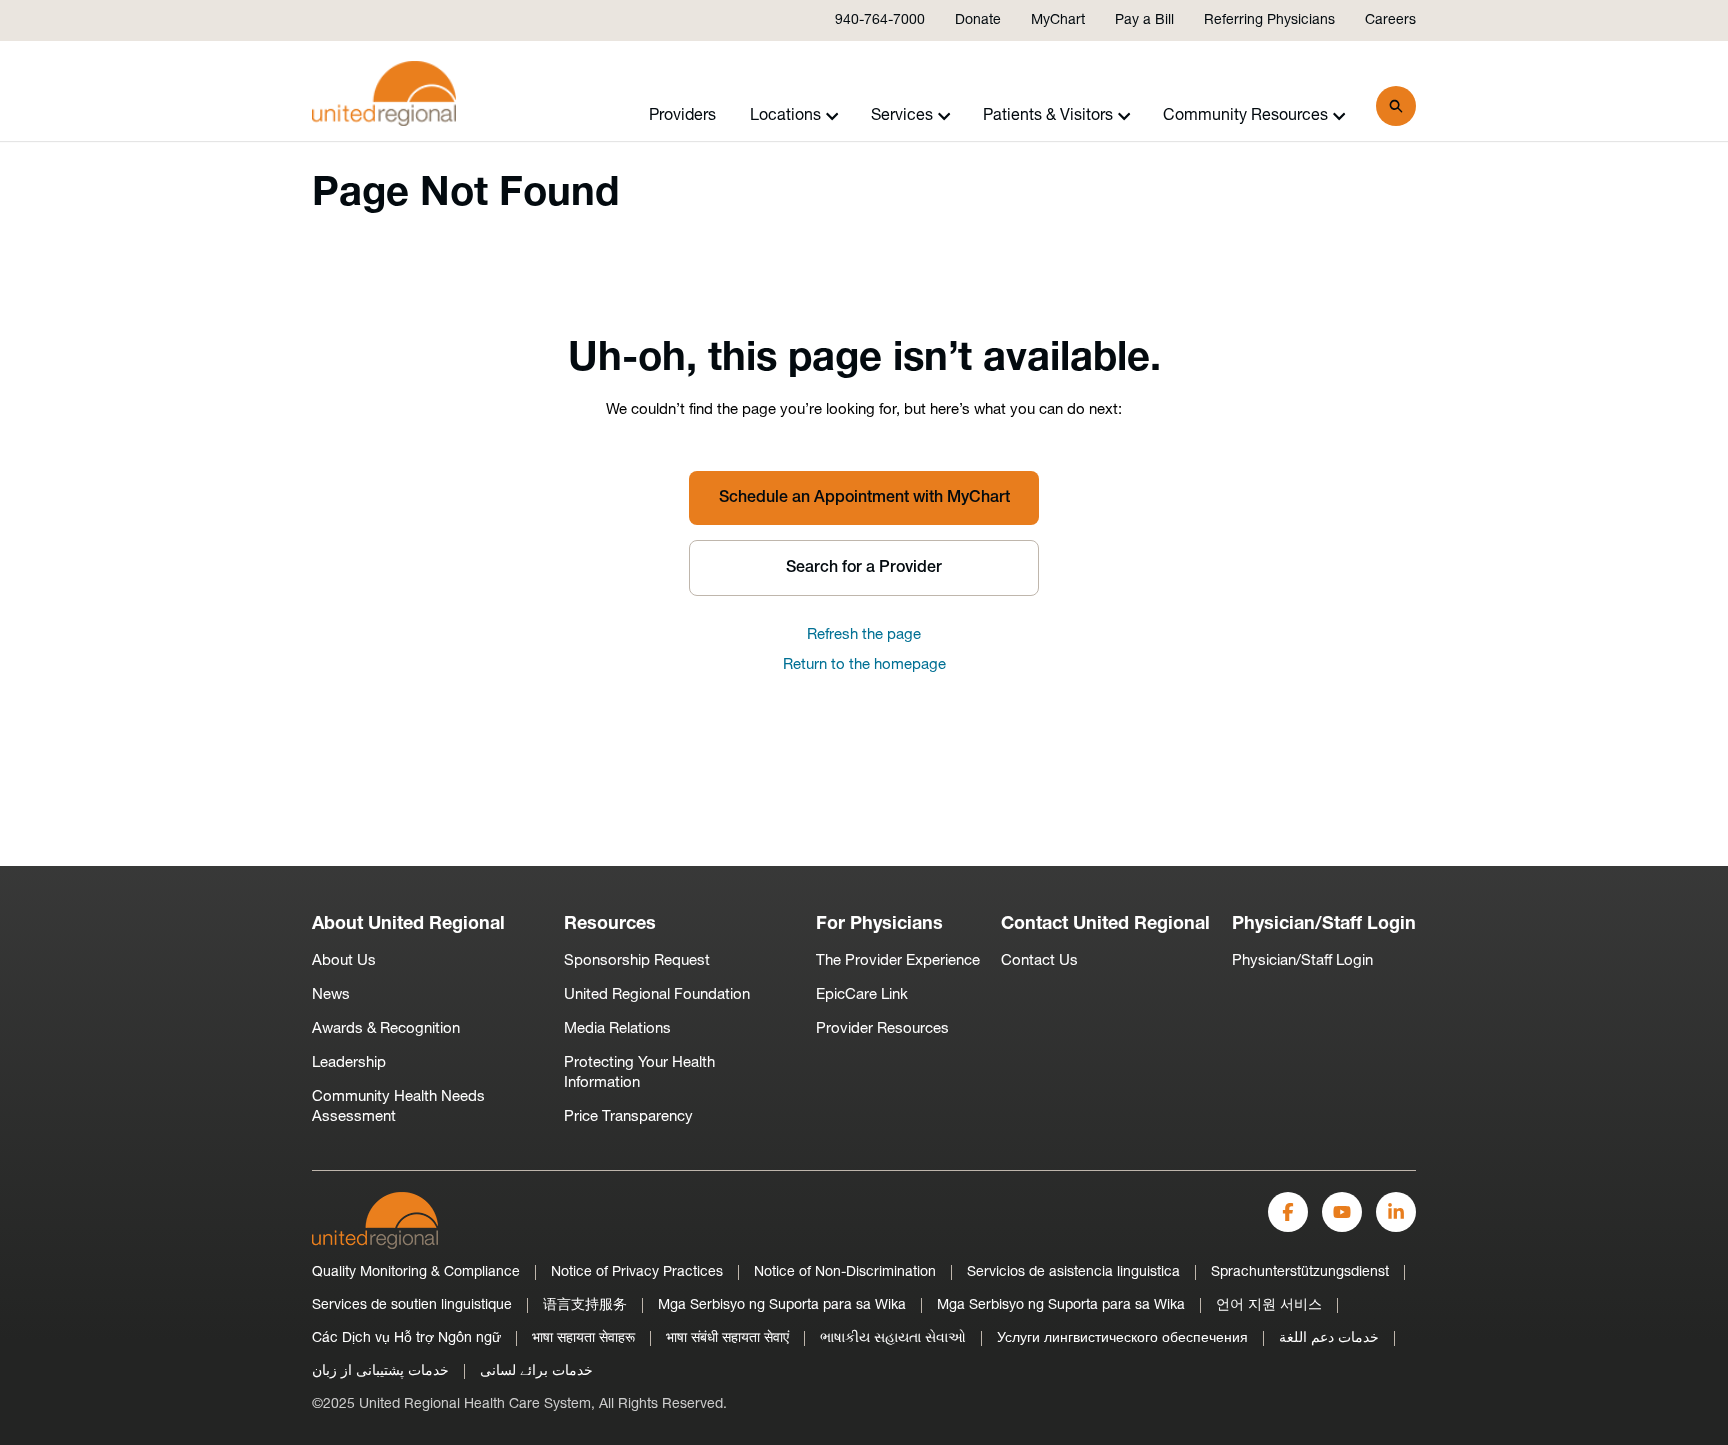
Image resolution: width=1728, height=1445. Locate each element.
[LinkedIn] (1396, 1212)
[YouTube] (1342, 1212)
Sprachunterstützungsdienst (1300, 1272)
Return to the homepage (864, 665)
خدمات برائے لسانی (536, 1371)
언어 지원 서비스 (1269, 1305)
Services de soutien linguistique (412, 1305)
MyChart (1058, 20)
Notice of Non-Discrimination (845, 1272)
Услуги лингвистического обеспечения (1122, 1338)
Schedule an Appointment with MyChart (864, 498)
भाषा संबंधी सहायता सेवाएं (727, 1338)
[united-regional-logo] (375, 1220)
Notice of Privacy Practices (637, 1272)
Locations (785, 116)
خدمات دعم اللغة (1329, 1338)
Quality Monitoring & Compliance (416, 1272)
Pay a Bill (1144, 20)
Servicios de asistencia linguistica (1073, 1272)
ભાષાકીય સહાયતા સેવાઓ (893, 1338)
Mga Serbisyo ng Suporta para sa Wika (782, 1305)
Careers (1390, 20)
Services (902, 116)
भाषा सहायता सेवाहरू (583, 1338)
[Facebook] (1288, 1212)
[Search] (1396, 106)
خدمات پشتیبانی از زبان (380, 1371)
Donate (978, 20)
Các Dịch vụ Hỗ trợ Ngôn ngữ (406, 1338)
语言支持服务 (585, 1305)
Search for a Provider (864, 568)
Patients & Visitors (1048, 116)
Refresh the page (864, 635)
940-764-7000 (880, 20)
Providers (682, 116)
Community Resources (1245, 116)
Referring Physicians (1269, 20)
